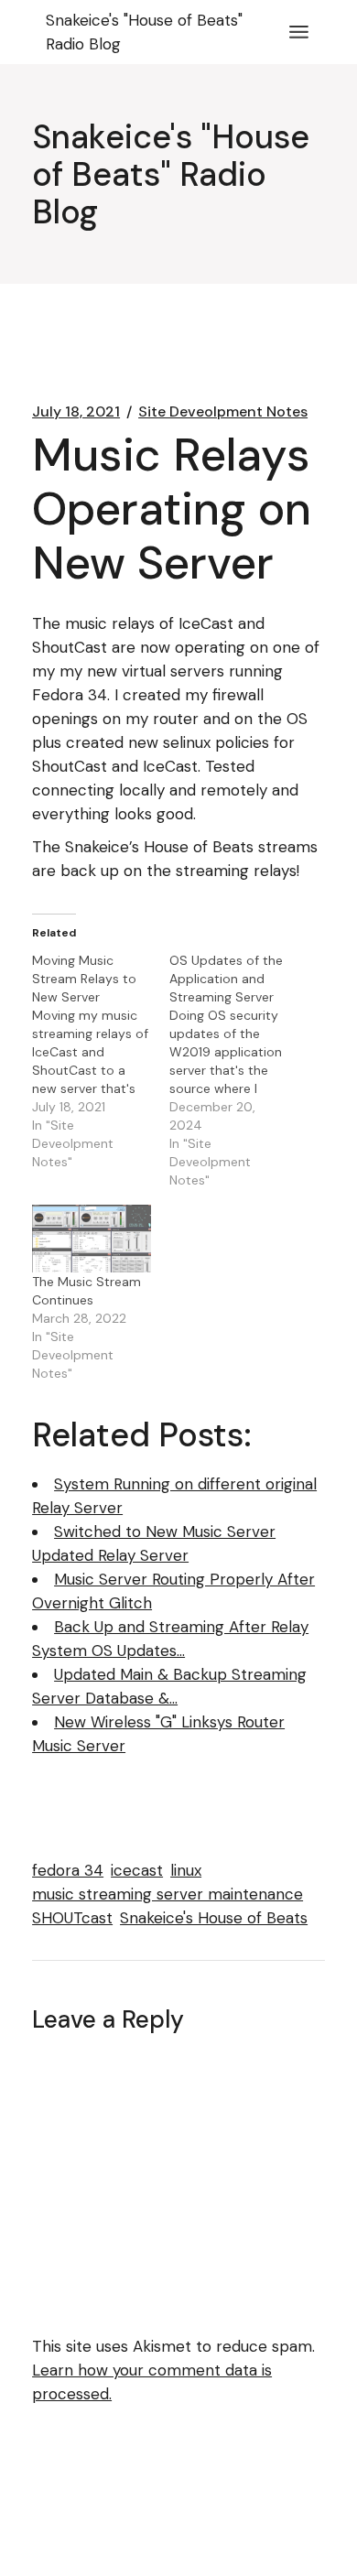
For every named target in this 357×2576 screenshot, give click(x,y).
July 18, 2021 (76, 412)
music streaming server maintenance (168, 1894)
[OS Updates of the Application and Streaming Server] (238, 1070)
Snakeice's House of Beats (214, 1918)
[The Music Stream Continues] (92, 1239)
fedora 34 (68, 1870)
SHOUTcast (72, 1918)
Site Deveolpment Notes (223, 412)
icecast (137, 1870)
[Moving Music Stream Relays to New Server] (101, 1061)
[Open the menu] (299, 32)
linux (186, 1870)
